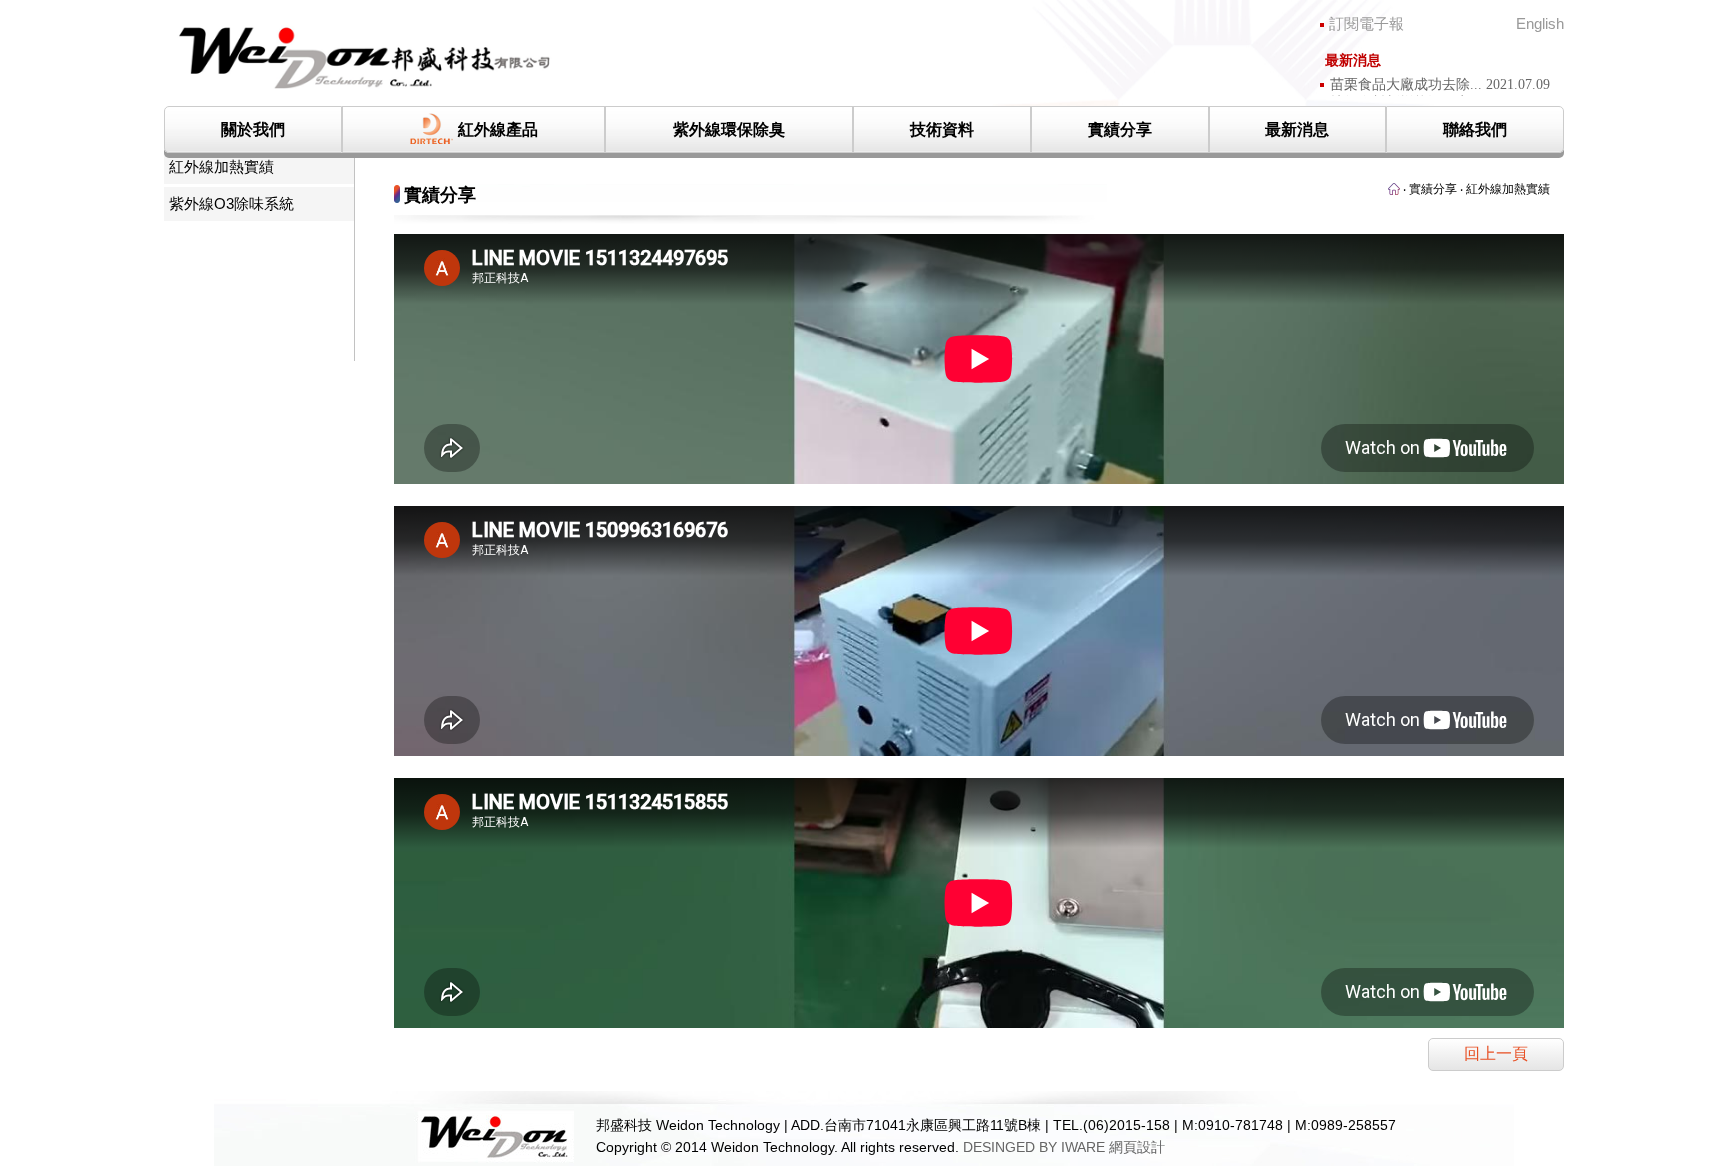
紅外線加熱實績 (221, 166)
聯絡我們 (1475, 129)
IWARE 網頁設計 (1113, 1147)
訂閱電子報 (1396, 24)
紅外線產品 (498, 129)
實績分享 (1120, 129)
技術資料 (942, 129)
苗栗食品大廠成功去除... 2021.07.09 (1440, 84)
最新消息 (1297, 129)
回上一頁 (1496, 1053)
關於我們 (253, 129)
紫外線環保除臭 (729, 129)
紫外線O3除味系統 (231, 203)
